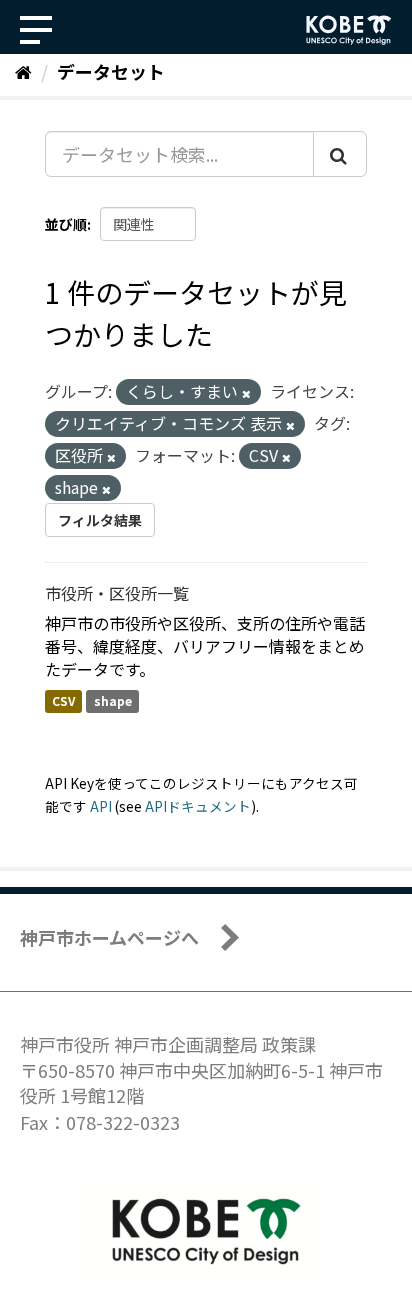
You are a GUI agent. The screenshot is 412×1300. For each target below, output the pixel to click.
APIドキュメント (198, 806)
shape (113, 700)
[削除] (246, 393)
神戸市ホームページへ (109, 937)
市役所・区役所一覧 (117, 593)
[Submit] (340, 154)
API (101, 806)
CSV (63, 700)
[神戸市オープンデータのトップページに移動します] (349, 30)
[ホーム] (23, 71)
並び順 (66, 224)
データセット (111, 71)
